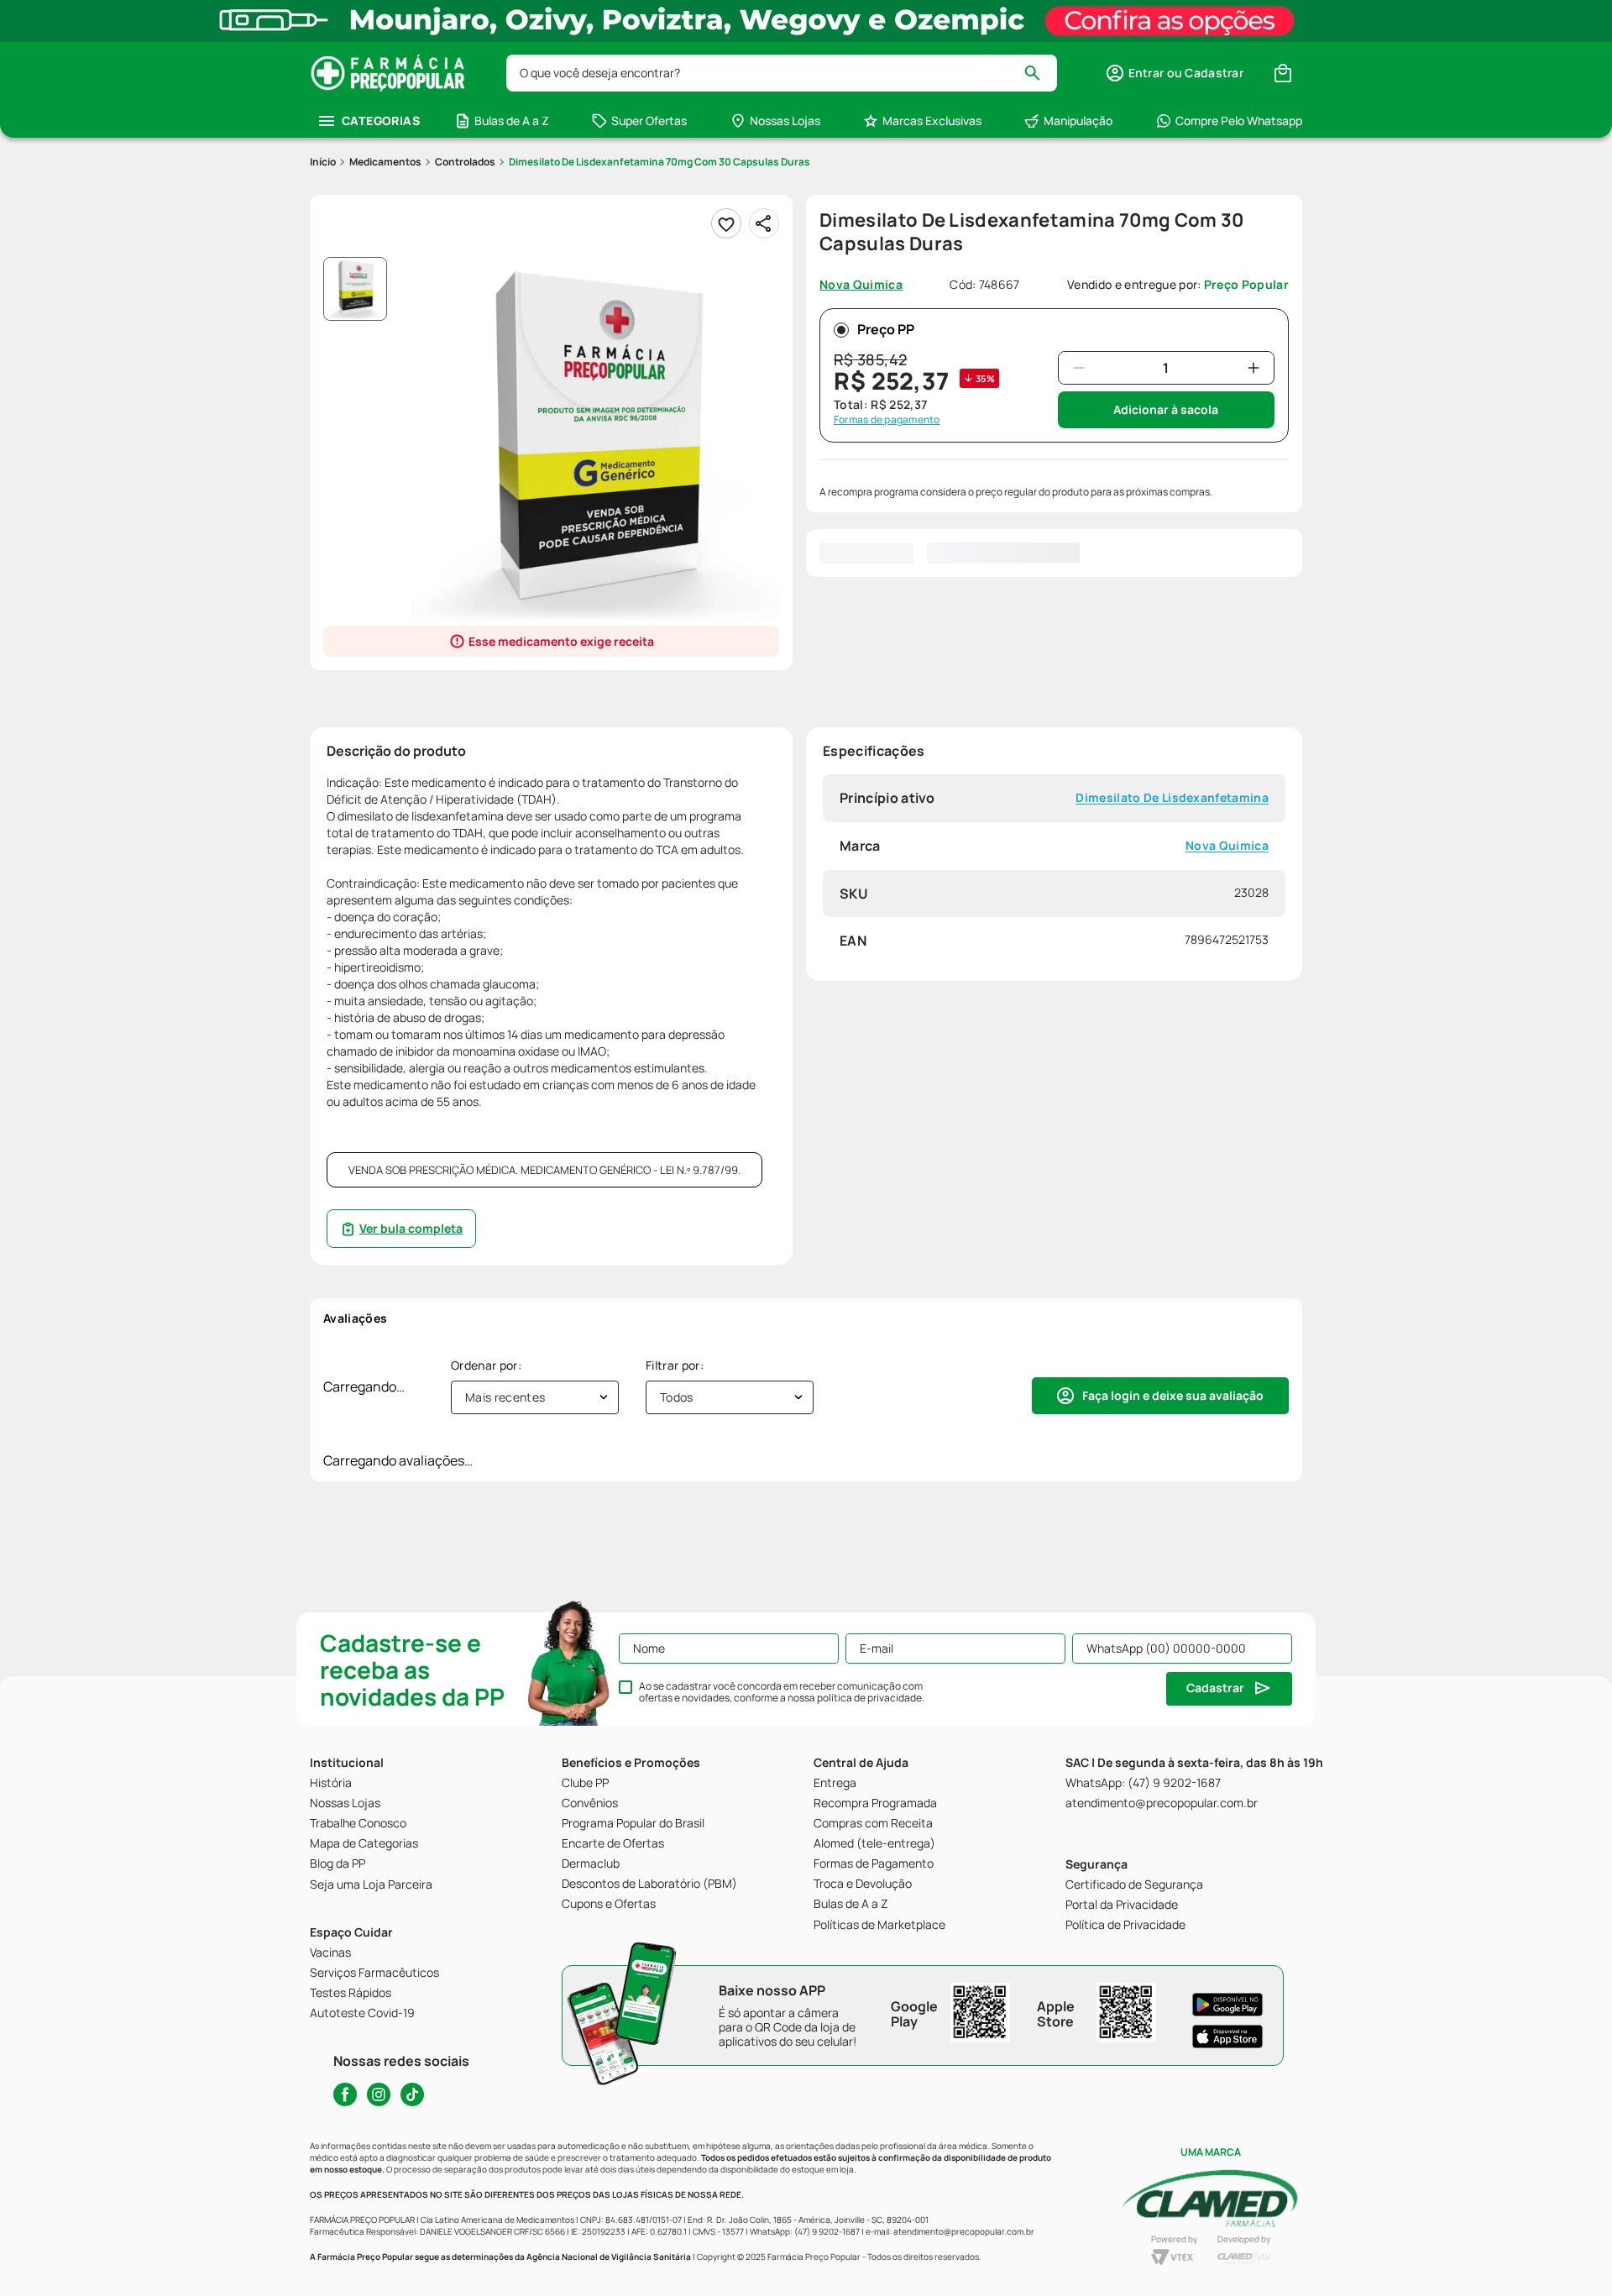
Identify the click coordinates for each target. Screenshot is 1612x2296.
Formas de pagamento (887, 420)
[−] (1079, 368)
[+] (1253, 368)
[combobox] (782, 73)
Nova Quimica (1227, 846)
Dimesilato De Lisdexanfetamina (1172, 798)
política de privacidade (869, 1698)
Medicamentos (385, 162)
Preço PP (886, 329)
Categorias (381, 121)
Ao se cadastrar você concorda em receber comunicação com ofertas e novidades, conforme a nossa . (782, 1692)
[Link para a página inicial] (323, 162)
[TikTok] (412, 2094)
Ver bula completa (411, 1228)
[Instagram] (379, 2094)
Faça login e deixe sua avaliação (1173, 1395)
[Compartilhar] (764, 223)
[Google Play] (1227, 2005)
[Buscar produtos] (1040, 73)
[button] (1174, 73)
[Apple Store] (1227, 2037)
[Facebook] (345, 2094)
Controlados (465, 162)
